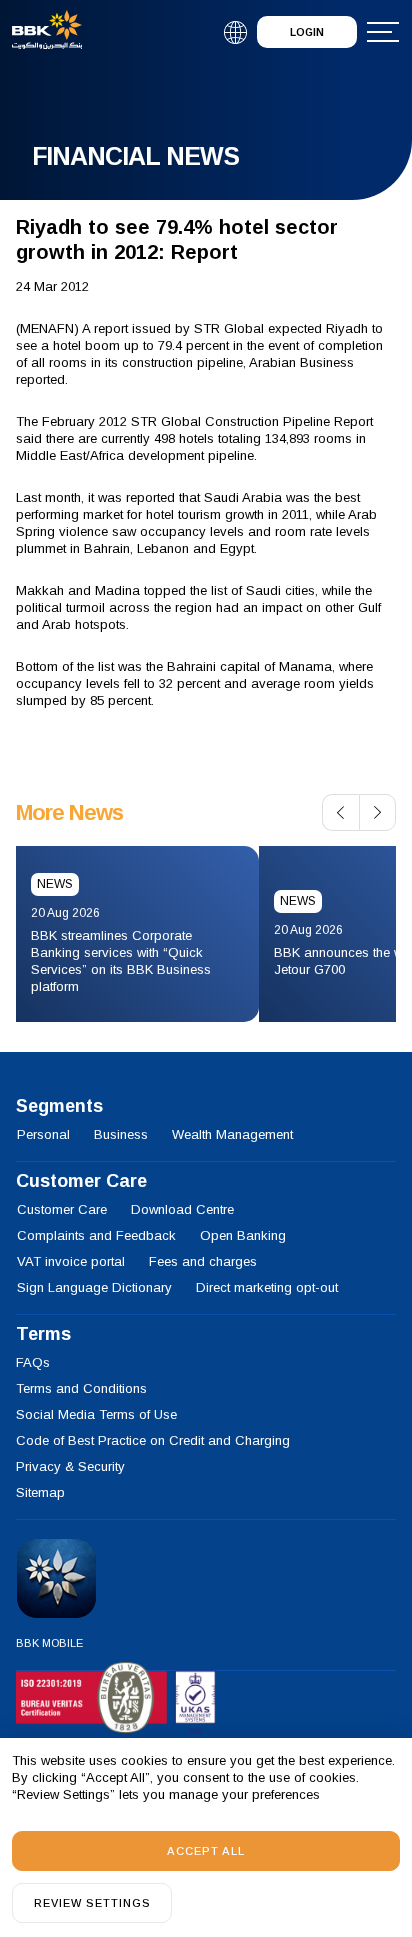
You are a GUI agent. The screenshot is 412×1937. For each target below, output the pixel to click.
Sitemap (40, 1492)
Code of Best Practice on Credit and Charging (153, 1440)
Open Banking (243, 1235)
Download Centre (182, 1209)
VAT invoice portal (71, 1261)
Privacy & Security (70, 1466)
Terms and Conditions (81, 1388)
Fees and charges (203, 1261)
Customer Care (62, 1209)
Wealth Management (232, 1134)
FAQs (33, 1362)
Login (307, 32)
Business (121, 1134)
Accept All (206, 1851)
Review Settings (92, 1903)
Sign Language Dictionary (94, 1287)
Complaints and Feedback (96, 1235)
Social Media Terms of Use (96, 1414)
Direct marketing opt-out (267, 1287)
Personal (43, 1134)
